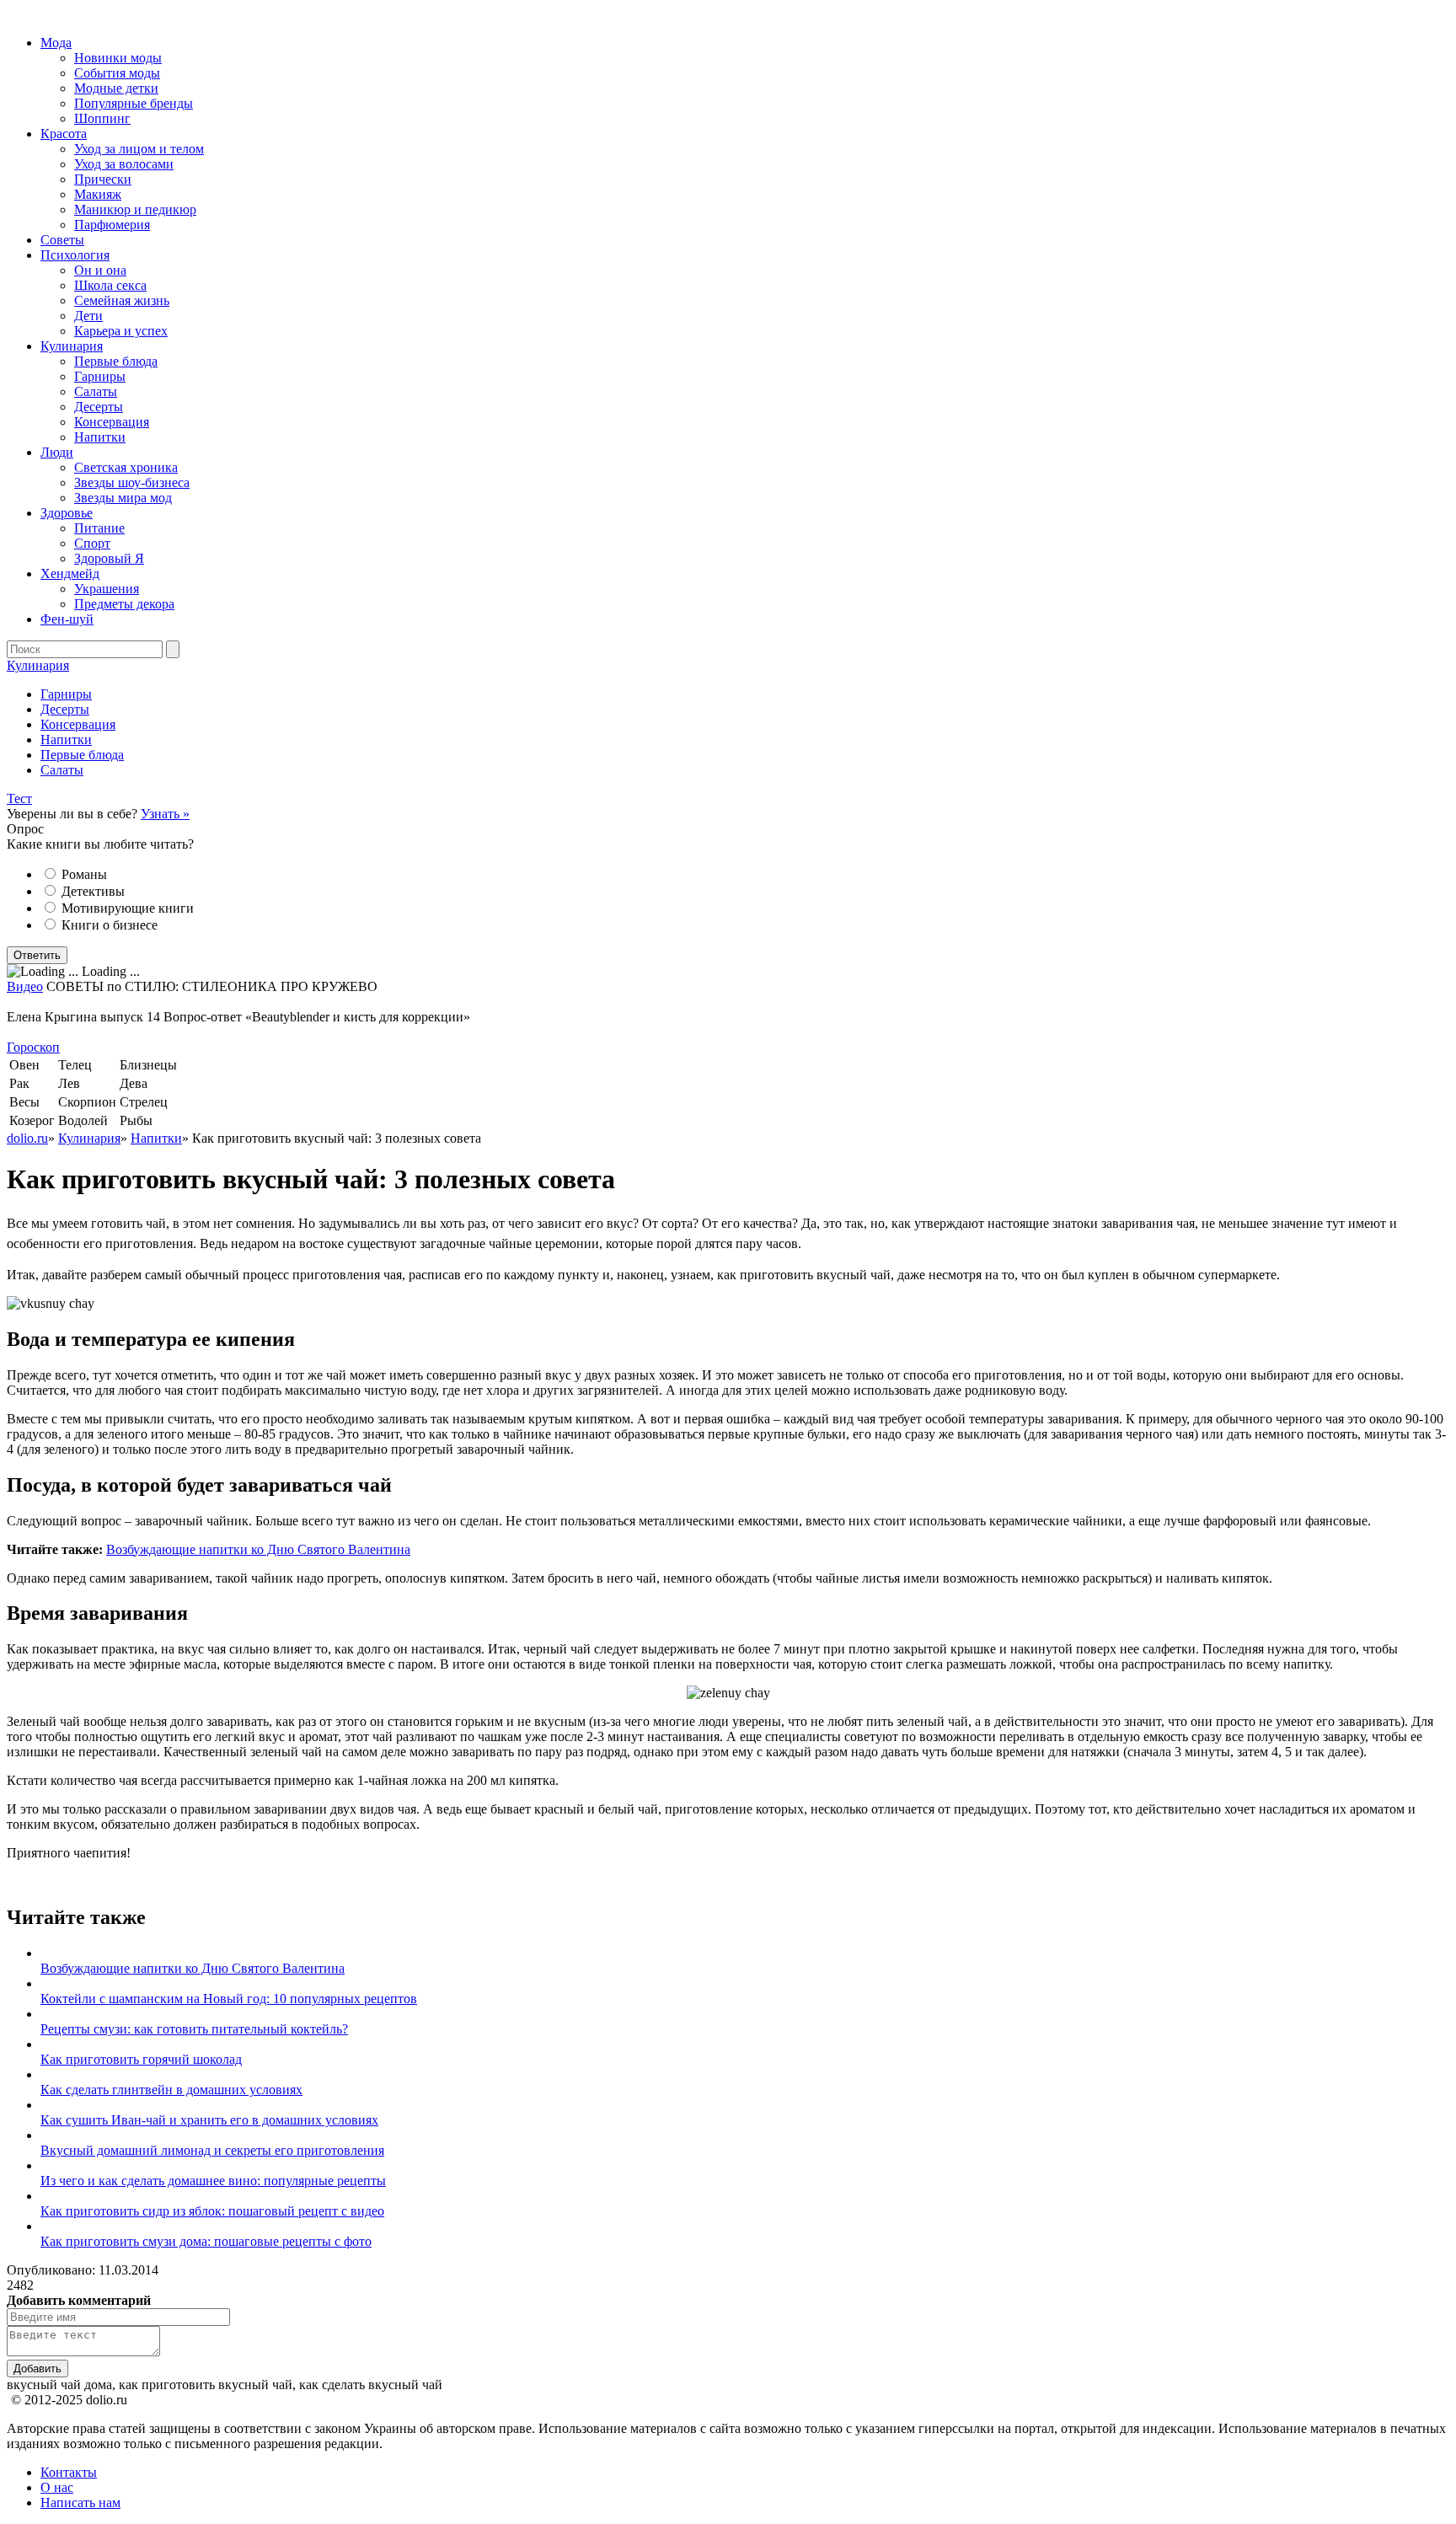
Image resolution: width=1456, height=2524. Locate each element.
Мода (56, 43)
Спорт (92, 543)
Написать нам (80, 2503)
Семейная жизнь (122, 300)
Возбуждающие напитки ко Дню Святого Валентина (258, 1549)
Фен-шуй (67, 619)
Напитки (100, 437)
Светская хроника (126, 467)
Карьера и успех (121, 331)
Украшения (107, 589)
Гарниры (100, 376)
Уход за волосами (124, 164)
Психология (75, 255)
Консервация (112, 422)
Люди (57, 452)
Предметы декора (124, 604)
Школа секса (110, 285)
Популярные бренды (134, 103)
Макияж (98, 194)
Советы (62, 240)
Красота (64, 134)
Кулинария (72, 346)
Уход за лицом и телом (139, 149)
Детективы (93, 891)
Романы (84, 874)
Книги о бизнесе (110, 925)
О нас (57, 2487)
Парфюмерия (112, 225)
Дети (88, 316)
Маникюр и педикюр (135, 209)
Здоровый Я (109, 558)
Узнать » (165, 814)
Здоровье (67, 513)
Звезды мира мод (123, 498)
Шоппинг (102, 118)
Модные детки (116, 88)
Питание (99, 528)
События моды (117, 73)
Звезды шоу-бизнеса (132, 482)
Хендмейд (70, 573)
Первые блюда (116, 361)
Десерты (99, 407)
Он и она (100, 270)
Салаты (96, 391)
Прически (103, 179)
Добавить (37, 2369)
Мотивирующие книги (128, 908)
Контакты (69, 2472)
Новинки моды (118, 58)
